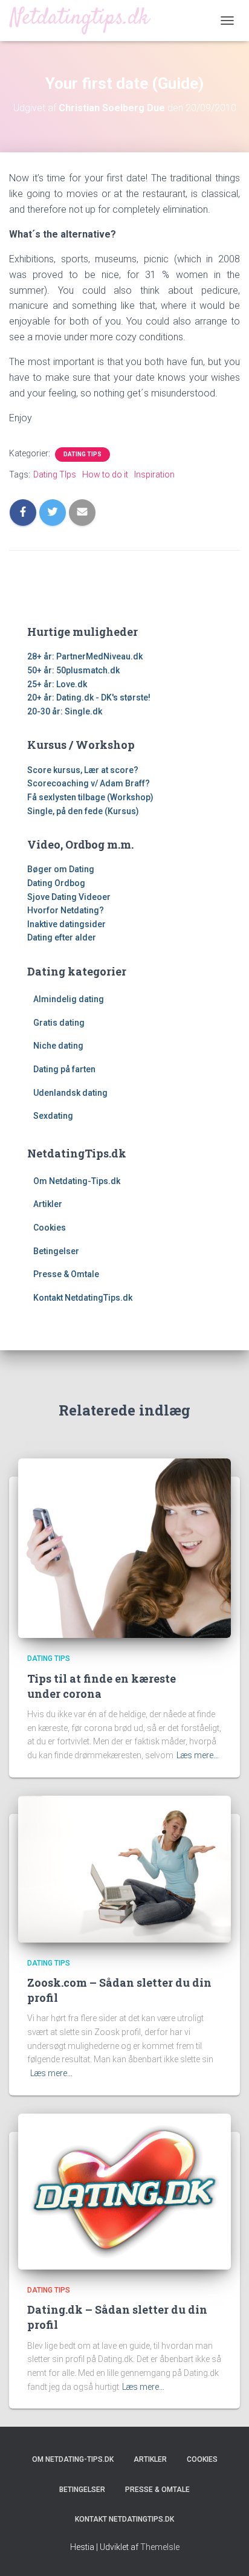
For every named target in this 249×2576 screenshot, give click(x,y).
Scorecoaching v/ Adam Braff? (89, 783)
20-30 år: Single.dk (65, 711)
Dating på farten (64, 1069)
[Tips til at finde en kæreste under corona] (124, 1547)
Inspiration (154, 474)
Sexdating (53, 1116)
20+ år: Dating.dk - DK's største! (89, 697)
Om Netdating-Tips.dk (77, 1181)
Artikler (48, 1204)
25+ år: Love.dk (57, 684)
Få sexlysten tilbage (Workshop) (90, 797)
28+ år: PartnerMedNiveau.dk (85, 656)
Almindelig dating (69, 999)
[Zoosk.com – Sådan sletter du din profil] (124, 1868)
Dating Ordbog (56, 883)
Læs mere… (198, 1755)
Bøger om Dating (61, 869)
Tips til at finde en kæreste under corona (102, 1686)
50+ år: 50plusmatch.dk (73, 670)
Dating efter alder (62, 937)
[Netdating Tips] (85, 20)
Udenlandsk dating (70, 1093)
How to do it (105, 474)
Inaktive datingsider (66, 924)
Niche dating (58, 1046)
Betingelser (56, 1251)
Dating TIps (82, 454)
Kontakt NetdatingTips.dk (83, 1298)
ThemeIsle (160, 2547)
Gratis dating (59, 1023)
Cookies (50, 1228)
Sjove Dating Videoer (69, 897)
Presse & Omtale (66, 1274)
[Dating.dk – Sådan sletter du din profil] (124, 2190)
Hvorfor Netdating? (66, 910)
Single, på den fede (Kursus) (83, 811)
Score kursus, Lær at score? (83, 770)
